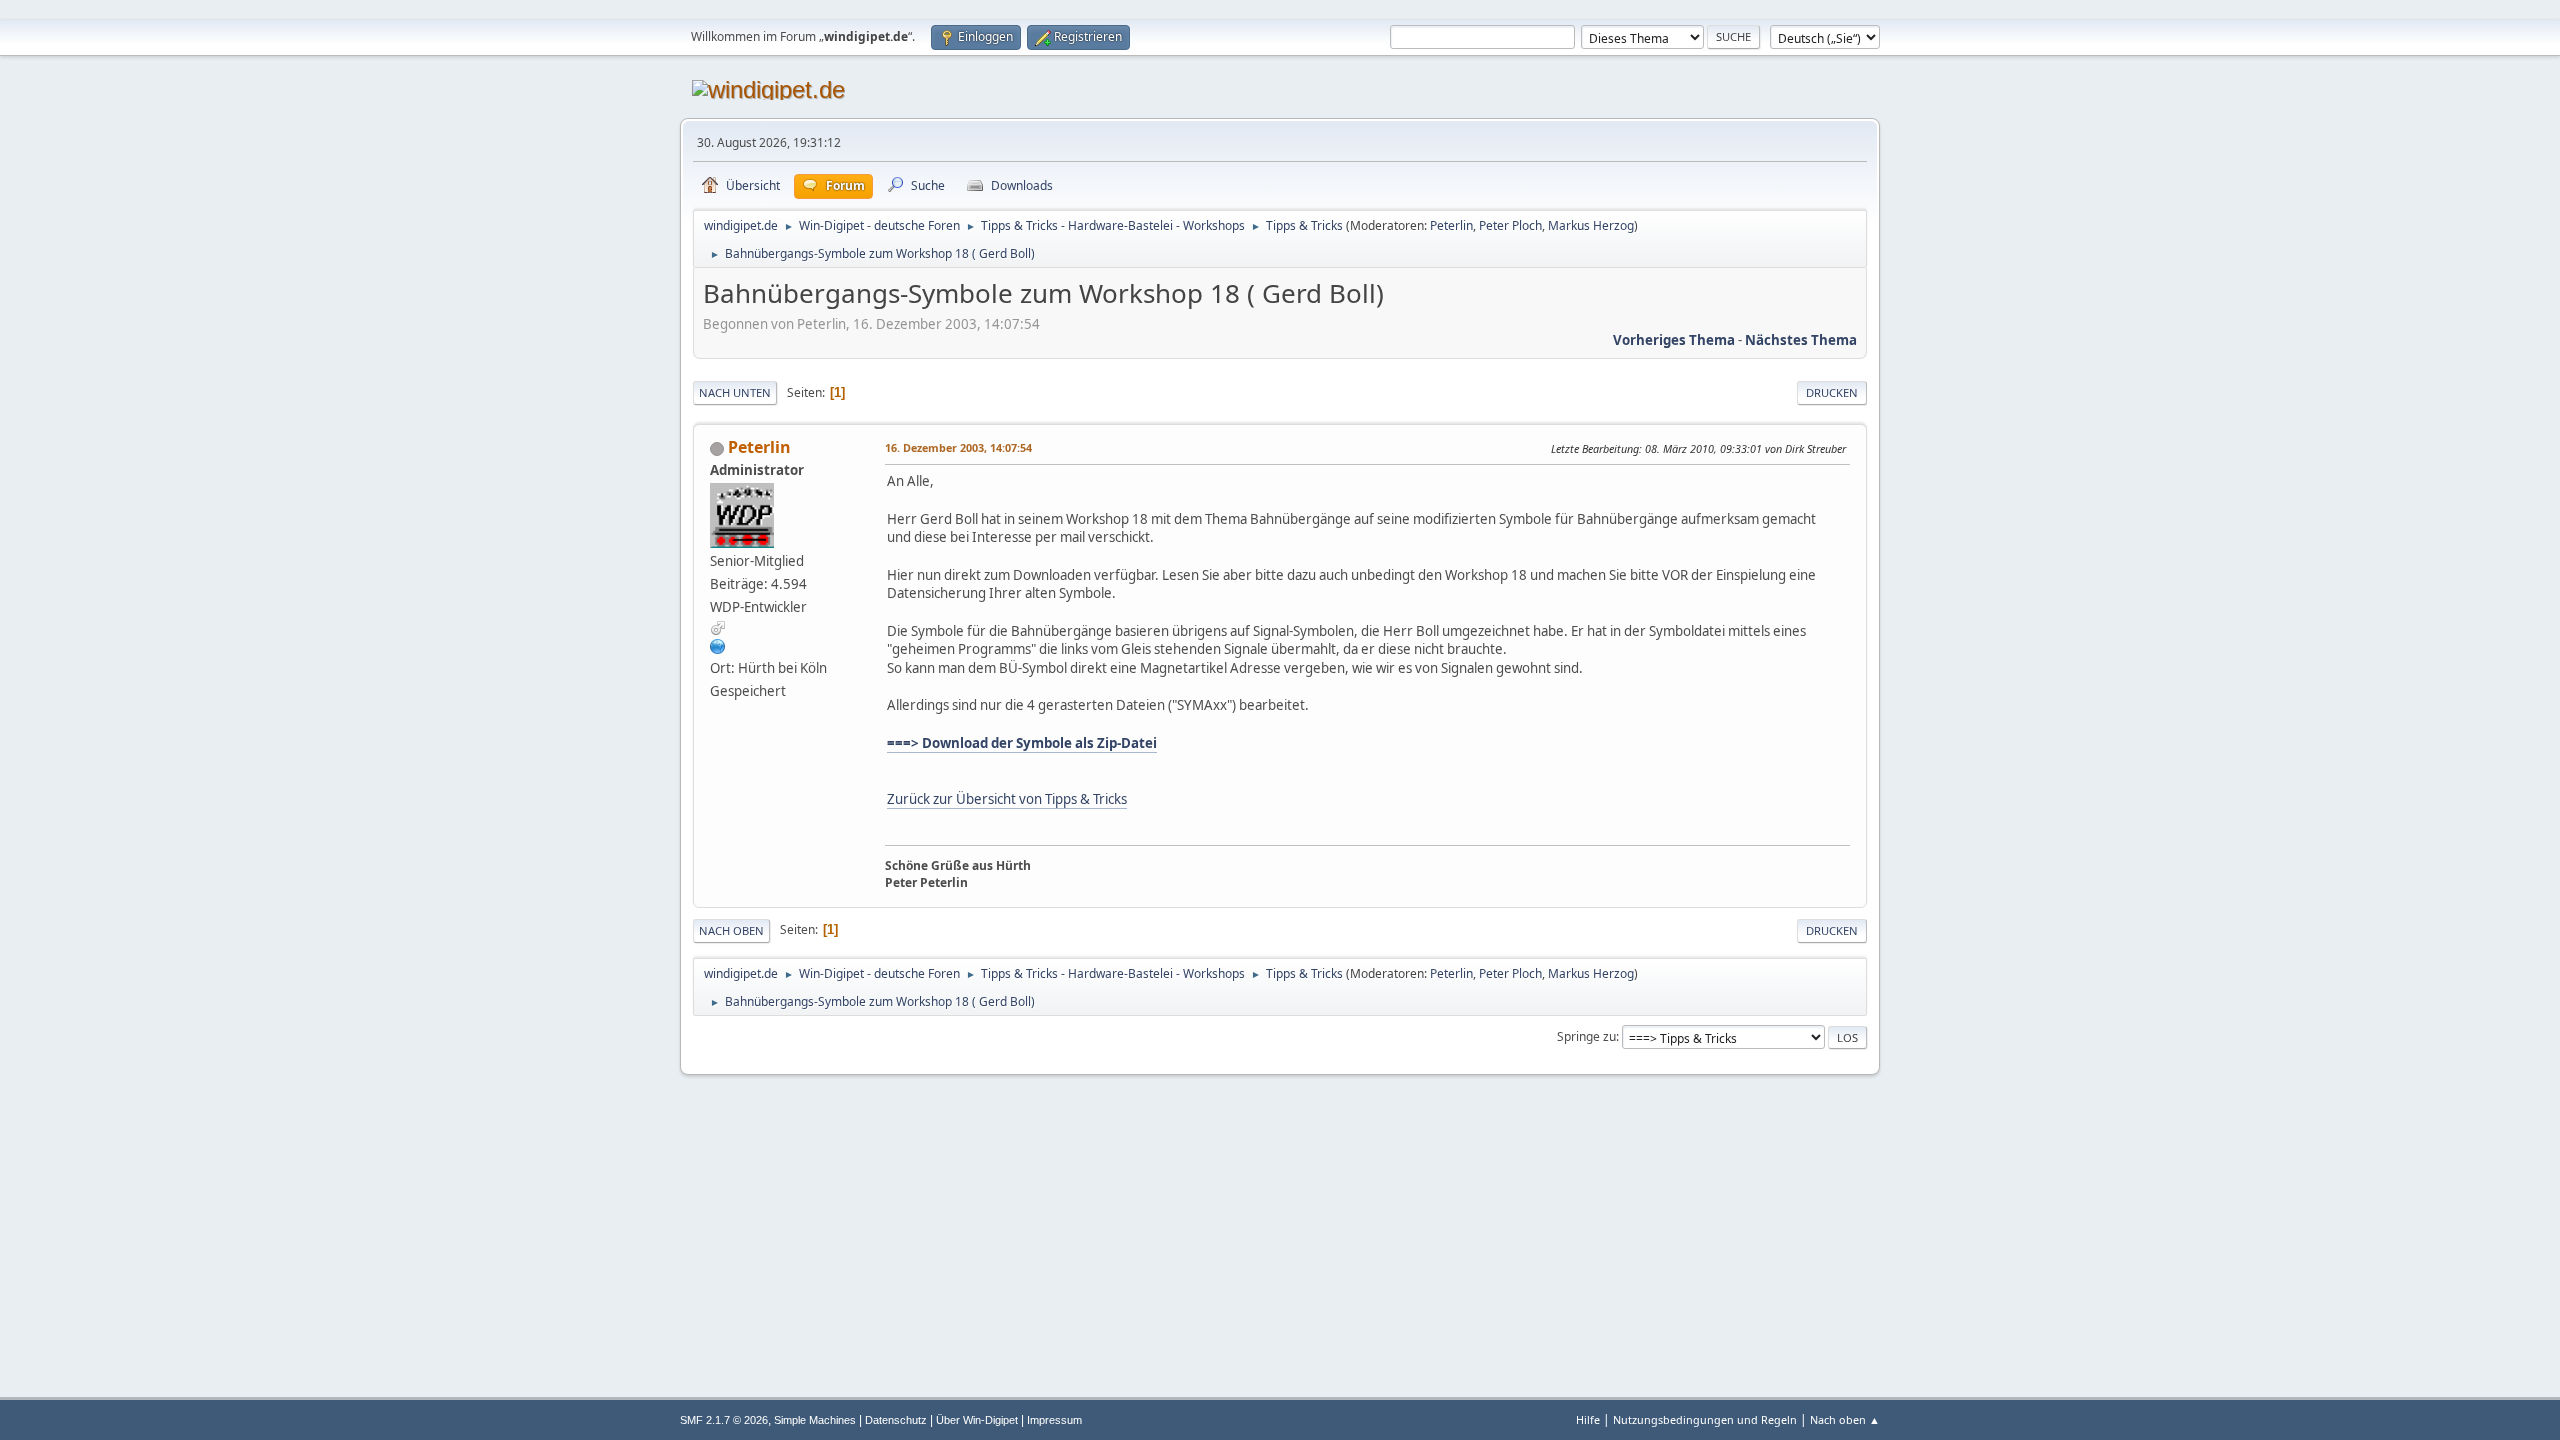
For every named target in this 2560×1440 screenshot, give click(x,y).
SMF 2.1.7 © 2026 (724, 1420)
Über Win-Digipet (977, 1420)
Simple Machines (815, 1420)
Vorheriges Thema (1674, 340)
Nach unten (735, 392)
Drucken (1832, 392)
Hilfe (1588, 1419)
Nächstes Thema (1801, 340)
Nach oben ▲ (1845, 1419)
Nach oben (731, 930)
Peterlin (1451, 225)
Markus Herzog (1591, 225)
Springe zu (1586, 1036)
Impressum (1054, 1420)
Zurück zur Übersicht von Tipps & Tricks (1007, 799)
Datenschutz (896, 1420)
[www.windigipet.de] (718, 646)
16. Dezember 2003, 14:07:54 (958, 447)
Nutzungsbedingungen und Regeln (1705, 1419)
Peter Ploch (1510, 225)
